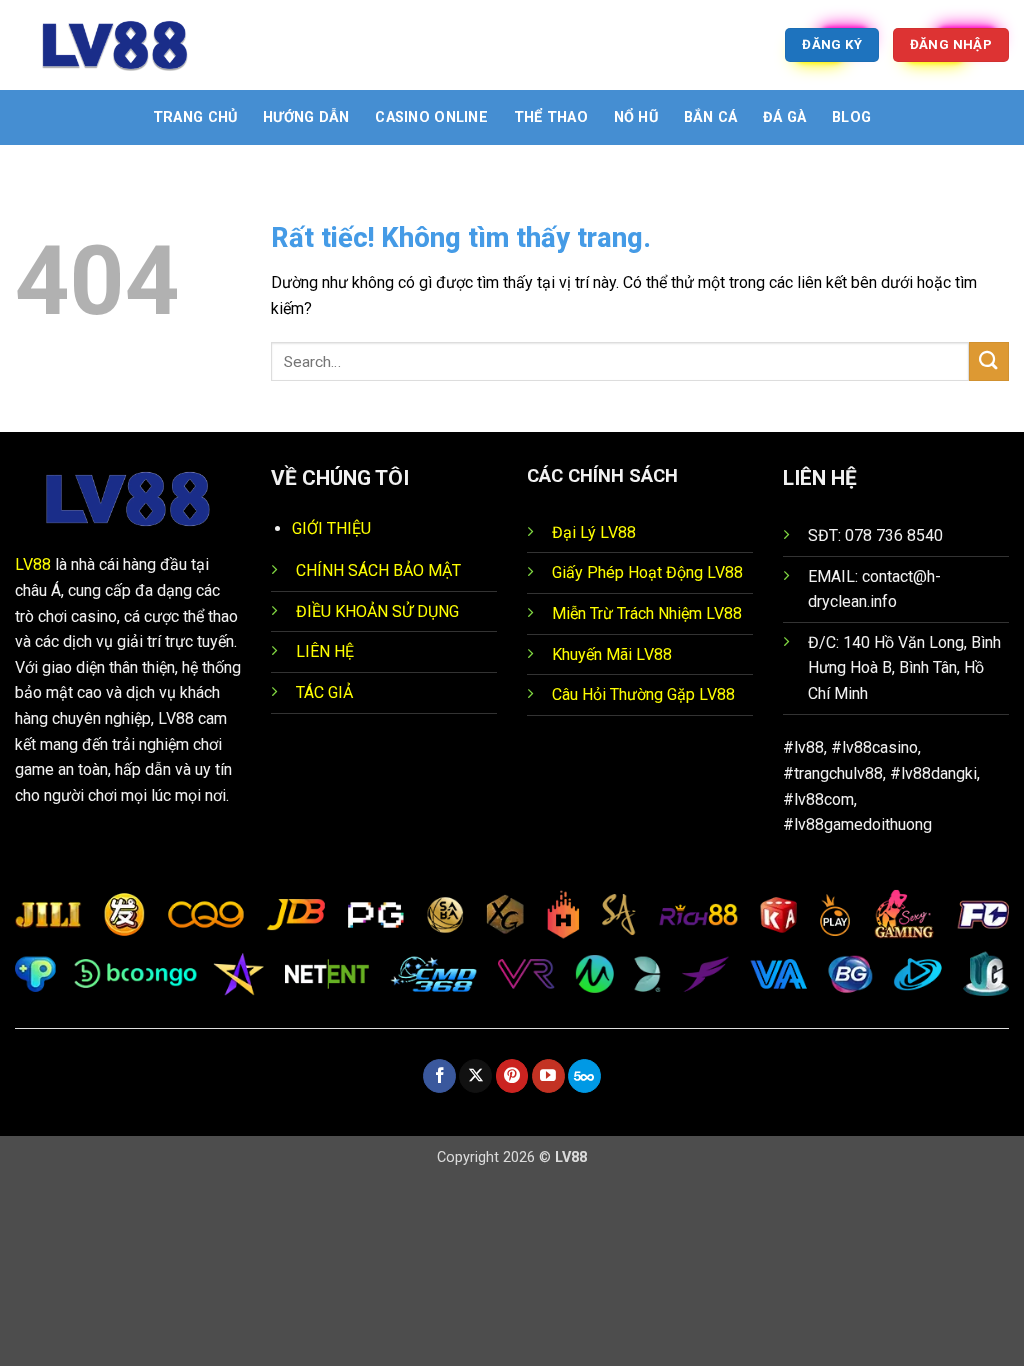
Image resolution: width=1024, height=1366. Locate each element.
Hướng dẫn (306, 117)
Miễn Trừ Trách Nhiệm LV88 (647, 613)
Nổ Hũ (636, 117)
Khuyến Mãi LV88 (612, 654)
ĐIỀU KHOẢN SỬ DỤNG (377, 611)
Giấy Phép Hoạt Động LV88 (647, 572)
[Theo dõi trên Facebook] (439, 1076)
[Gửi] (989, 361)
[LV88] (115, 45)
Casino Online (431, 117)
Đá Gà (784, 117)
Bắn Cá (711, 117)
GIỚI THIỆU (331, 528)
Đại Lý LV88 (594, 532)
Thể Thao (551, 117)
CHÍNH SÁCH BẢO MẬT (378, 570)
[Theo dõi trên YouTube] (548, 1076)
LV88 (33, 564)
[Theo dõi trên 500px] (584, 1076)
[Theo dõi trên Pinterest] (512, 1076)
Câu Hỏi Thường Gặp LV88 (643, 694)
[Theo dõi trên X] (475, 1076)
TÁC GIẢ (324, 692)
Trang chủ (195, 117)
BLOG (851, 117)
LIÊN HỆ (325, 651)
